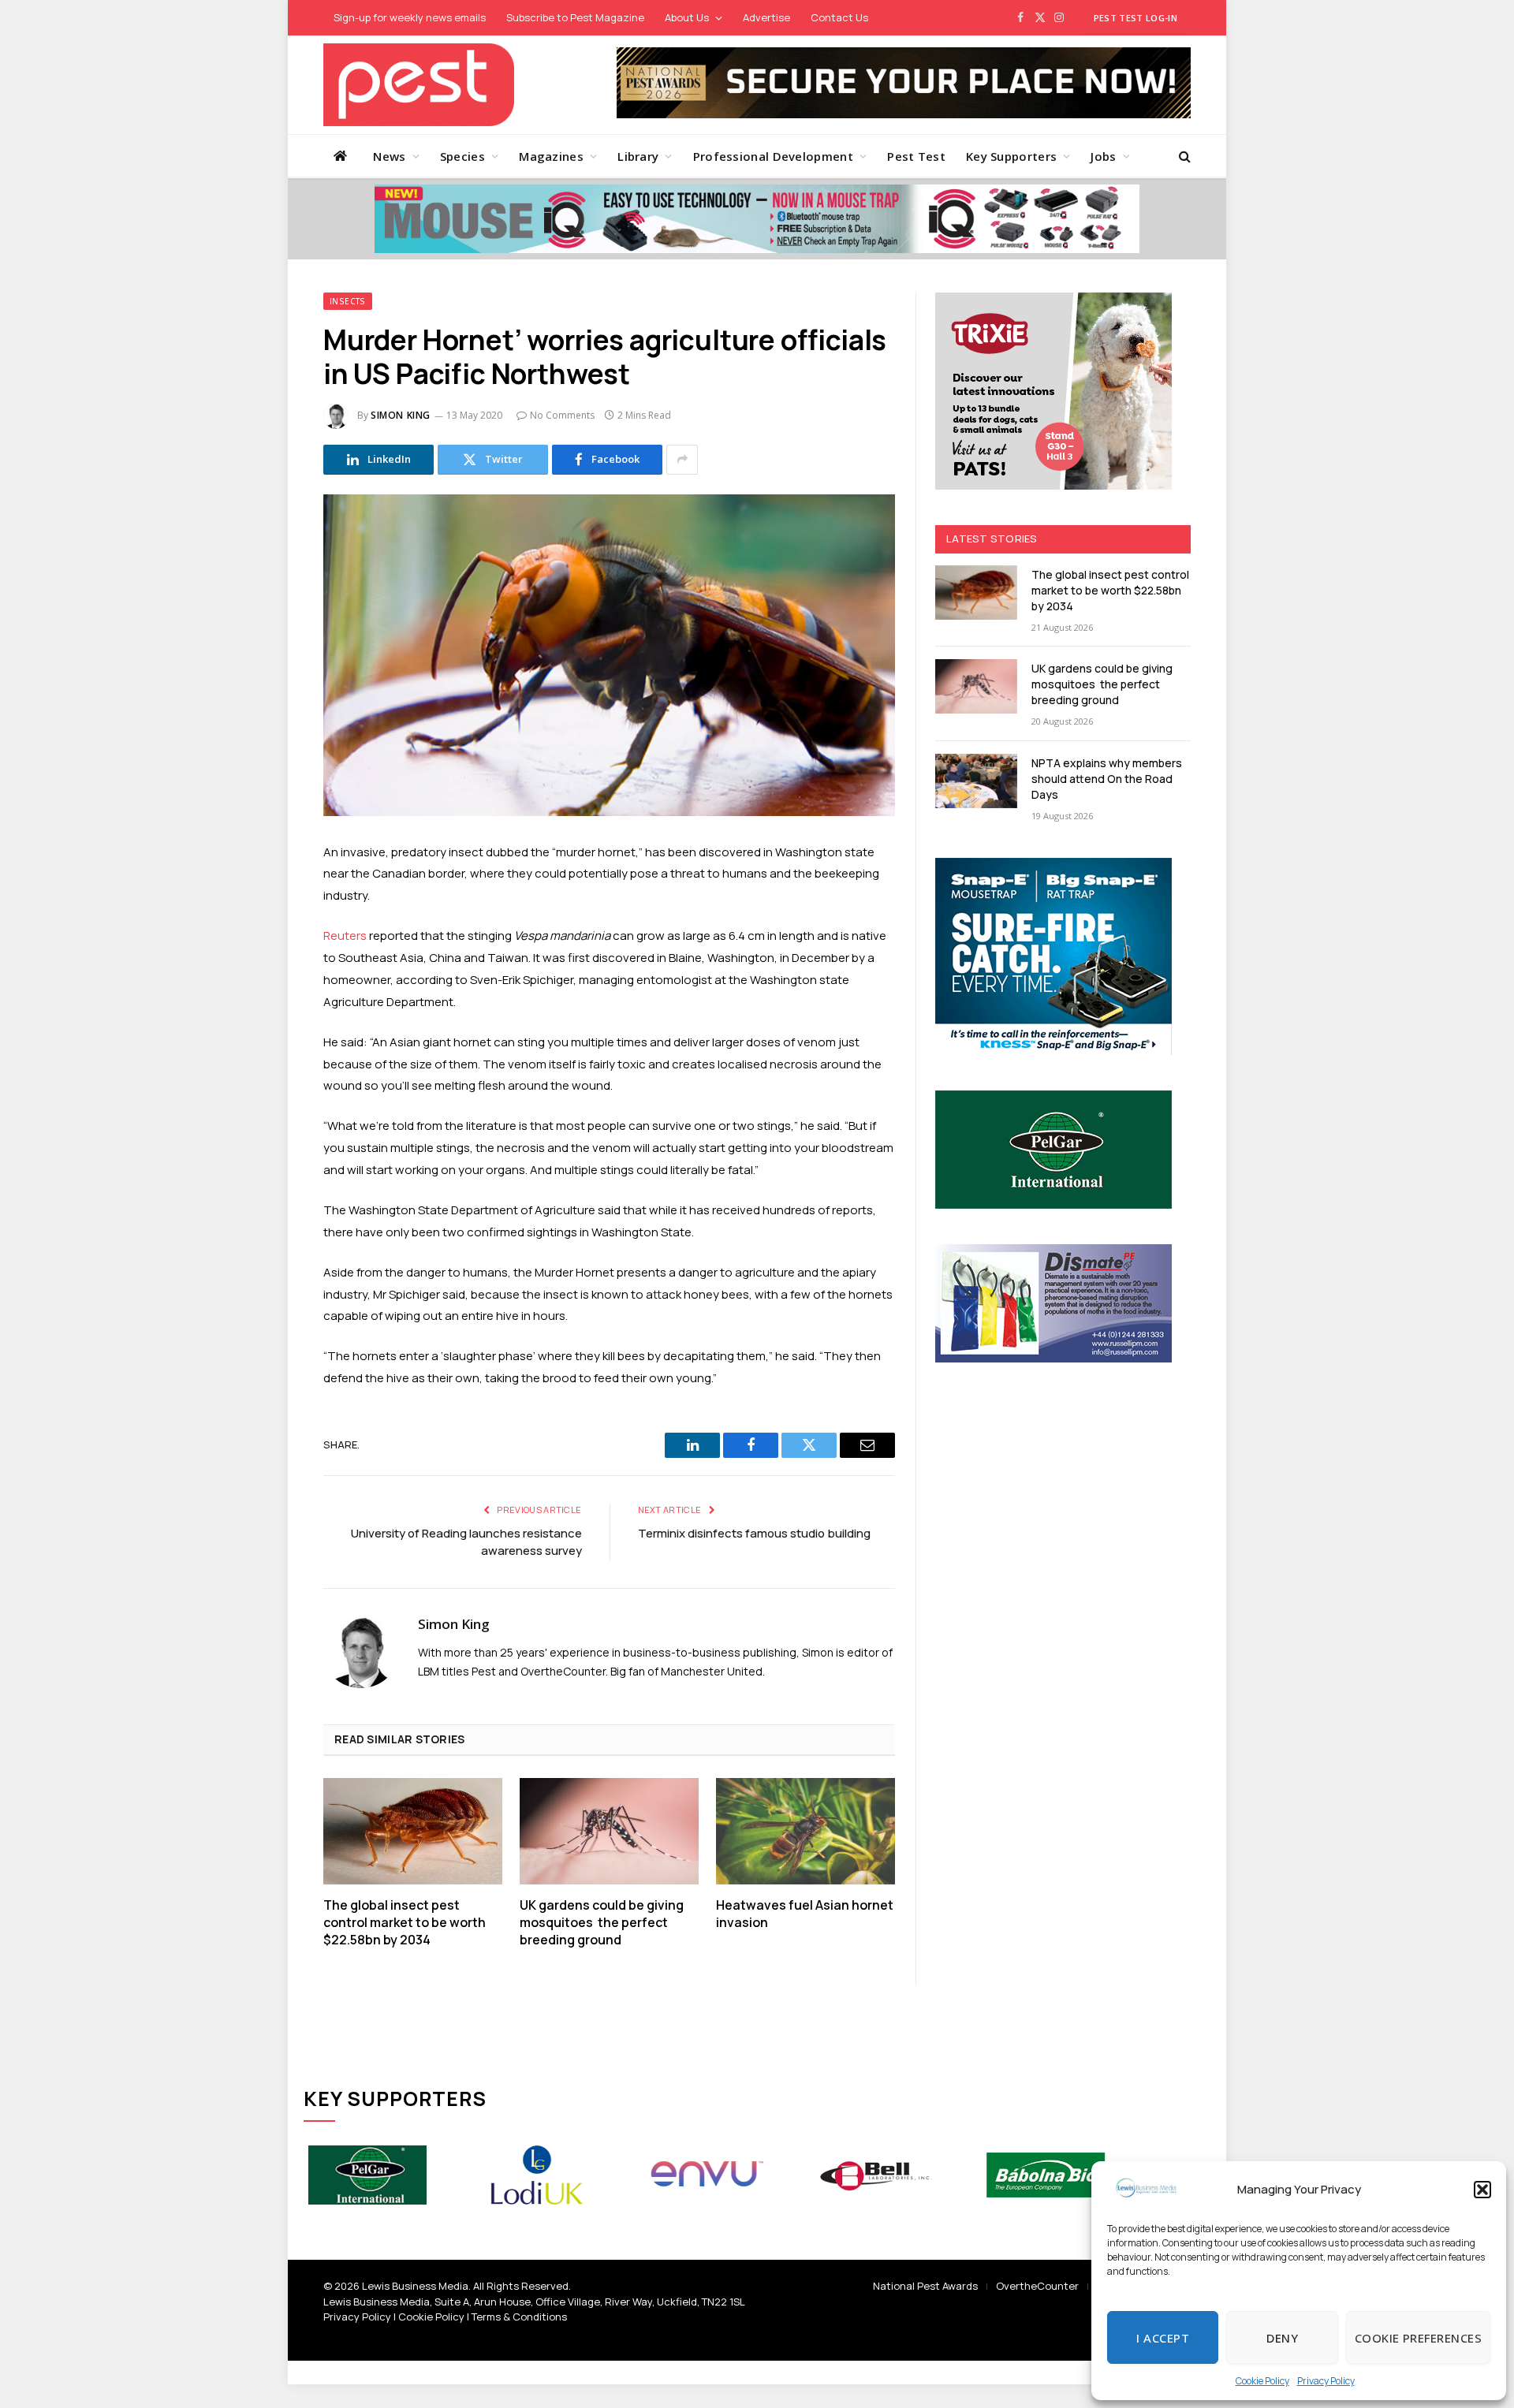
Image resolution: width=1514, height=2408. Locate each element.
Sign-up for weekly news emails (410, 17)
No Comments (562, 415)
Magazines (551, 156)
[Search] (1183, 156)
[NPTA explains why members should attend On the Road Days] (976, 781)
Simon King (401, 415)
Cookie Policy (1262, 2381)
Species (462, 156)
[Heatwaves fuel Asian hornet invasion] (805, 1831)
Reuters (345, 936)
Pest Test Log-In (1135, 18)
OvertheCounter (1037, 2286)
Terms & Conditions (519, 2317)
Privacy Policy (1326, 2381)
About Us (687, 17)
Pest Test (916, 156)
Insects (348, 301)
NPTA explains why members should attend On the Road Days (1107, 779)
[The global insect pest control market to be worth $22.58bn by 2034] (413, 1831)
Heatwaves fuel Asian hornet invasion (805, 1914)
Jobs (1103, 156)
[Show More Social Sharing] (682, 460)
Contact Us (839, 17)
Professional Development (773, 156)
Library (638, 156)
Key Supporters (1011, 156)
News (389, 156)
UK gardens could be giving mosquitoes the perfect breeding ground (602, 1923)
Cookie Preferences (1418, 2338)
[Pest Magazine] (419, 85)
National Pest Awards (925, 2286)
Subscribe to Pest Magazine (575, 17)
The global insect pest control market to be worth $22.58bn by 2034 (405, 1923)
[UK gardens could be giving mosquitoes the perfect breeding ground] (609, 1831)
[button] (1482, 2190)
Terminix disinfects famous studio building (754, 1533)
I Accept (1163, 2338)
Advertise (766, 17)
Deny (1282, 2338)
